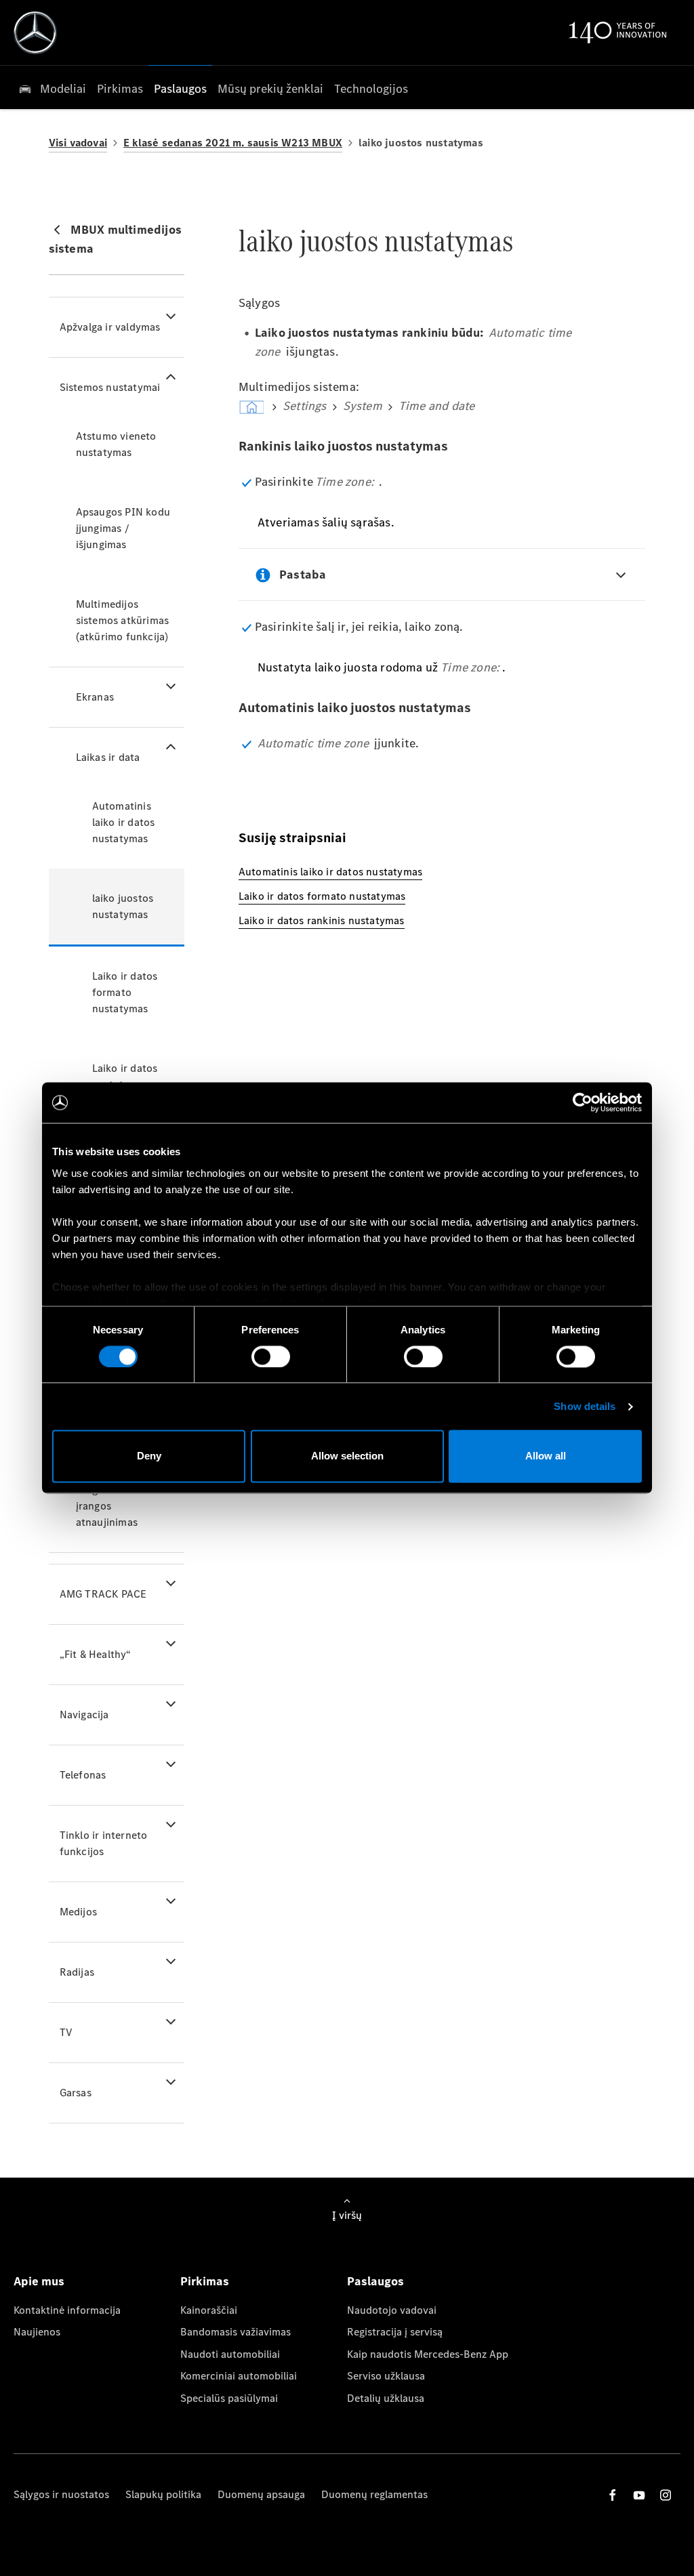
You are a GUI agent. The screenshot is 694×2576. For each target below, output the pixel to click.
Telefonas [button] (83, 1775)
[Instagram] (666, 2495)
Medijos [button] (78, 1912)
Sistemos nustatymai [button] (110, 387)
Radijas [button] (77, 1972)
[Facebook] (613, 2495)
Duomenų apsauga (261, 2494)
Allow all (546, 1456)
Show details (585, 1406)
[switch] (271, 1356)
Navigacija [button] (84, 1715)
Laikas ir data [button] (108, 757)
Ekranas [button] (95, 697)
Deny (149, 1456)
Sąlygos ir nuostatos (61, 2494)
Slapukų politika (163, 2494)
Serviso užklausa (386, 2376)
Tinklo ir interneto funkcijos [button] (104, 1843)
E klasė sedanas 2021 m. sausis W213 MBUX (233, 143)
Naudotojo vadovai (392, 2310)
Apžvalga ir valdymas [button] (110, 327)
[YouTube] (639, 2495)
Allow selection (347, 1456)
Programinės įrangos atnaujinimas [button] (107, 1506)
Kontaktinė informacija (67, 2310)
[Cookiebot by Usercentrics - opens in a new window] (583, 1102)
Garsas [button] (76, 2093)
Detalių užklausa (386, 2398)
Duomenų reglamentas (374, 2494)
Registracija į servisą (395, 2332)
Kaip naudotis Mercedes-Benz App (428, 2354)
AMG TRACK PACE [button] (103, 1594)
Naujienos (37, 2332)
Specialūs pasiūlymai (229, 2398)
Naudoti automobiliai (230, 2354)
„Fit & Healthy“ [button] (96, 1654)
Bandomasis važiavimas (236, 2332)
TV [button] (66, 2032)
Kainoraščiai (209, 2310)
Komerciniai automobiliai (239, 2376)
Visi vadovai (78, 143)
